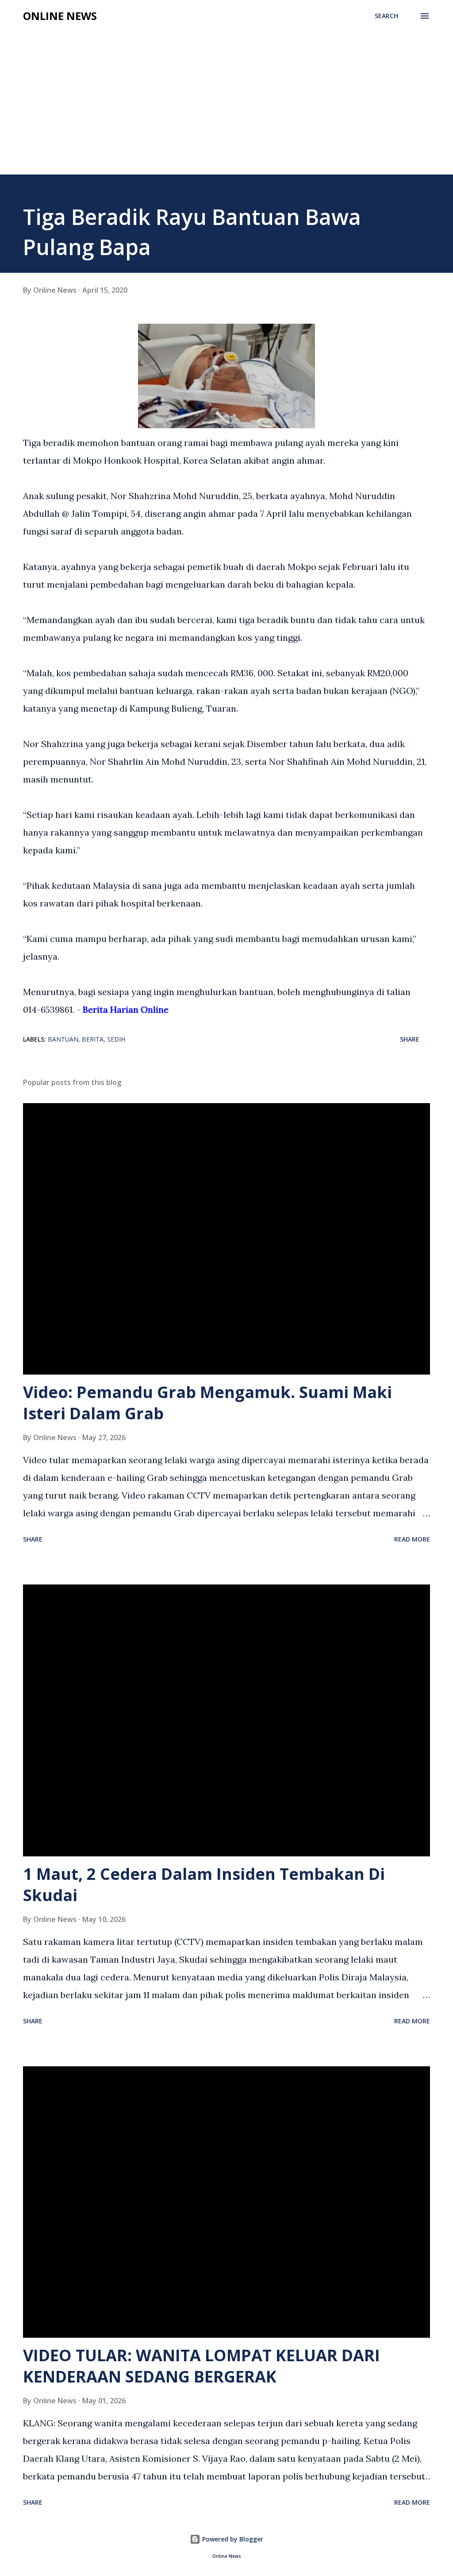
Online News (60, 16)
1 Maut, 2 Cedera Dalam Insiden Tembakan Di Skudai (204, 1885)
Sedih (116, 1039)
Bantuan (63, 1039)
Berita (93, 1039)
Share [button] (410, 1039)
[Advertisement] (226, 108)
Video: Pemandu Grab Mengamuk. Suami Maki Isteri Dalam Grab (207, 1403)
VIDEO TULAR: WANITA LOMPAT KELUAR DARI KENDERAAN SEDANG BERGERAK (202, 2366)
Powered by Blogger (232, 2539)
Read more (412, 1539)
